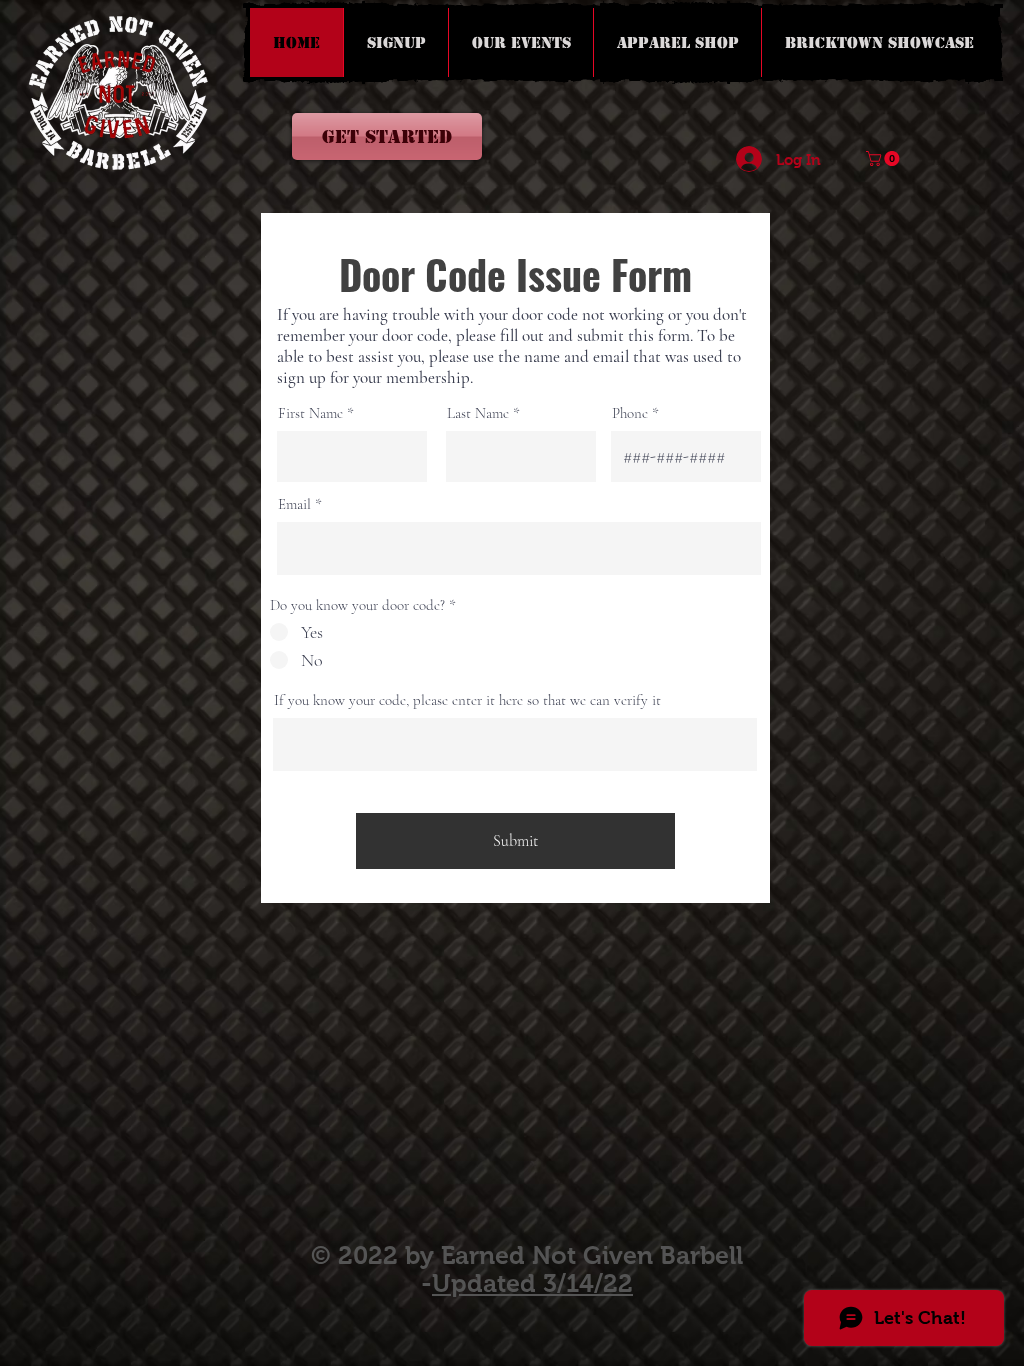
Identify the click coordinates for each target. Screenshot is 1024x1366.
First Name (310, 413)
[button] (884, 158)
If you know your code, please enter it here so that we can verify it (467, 700)
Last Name (478, 413)
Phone (630, 413)
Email (294, 504)
